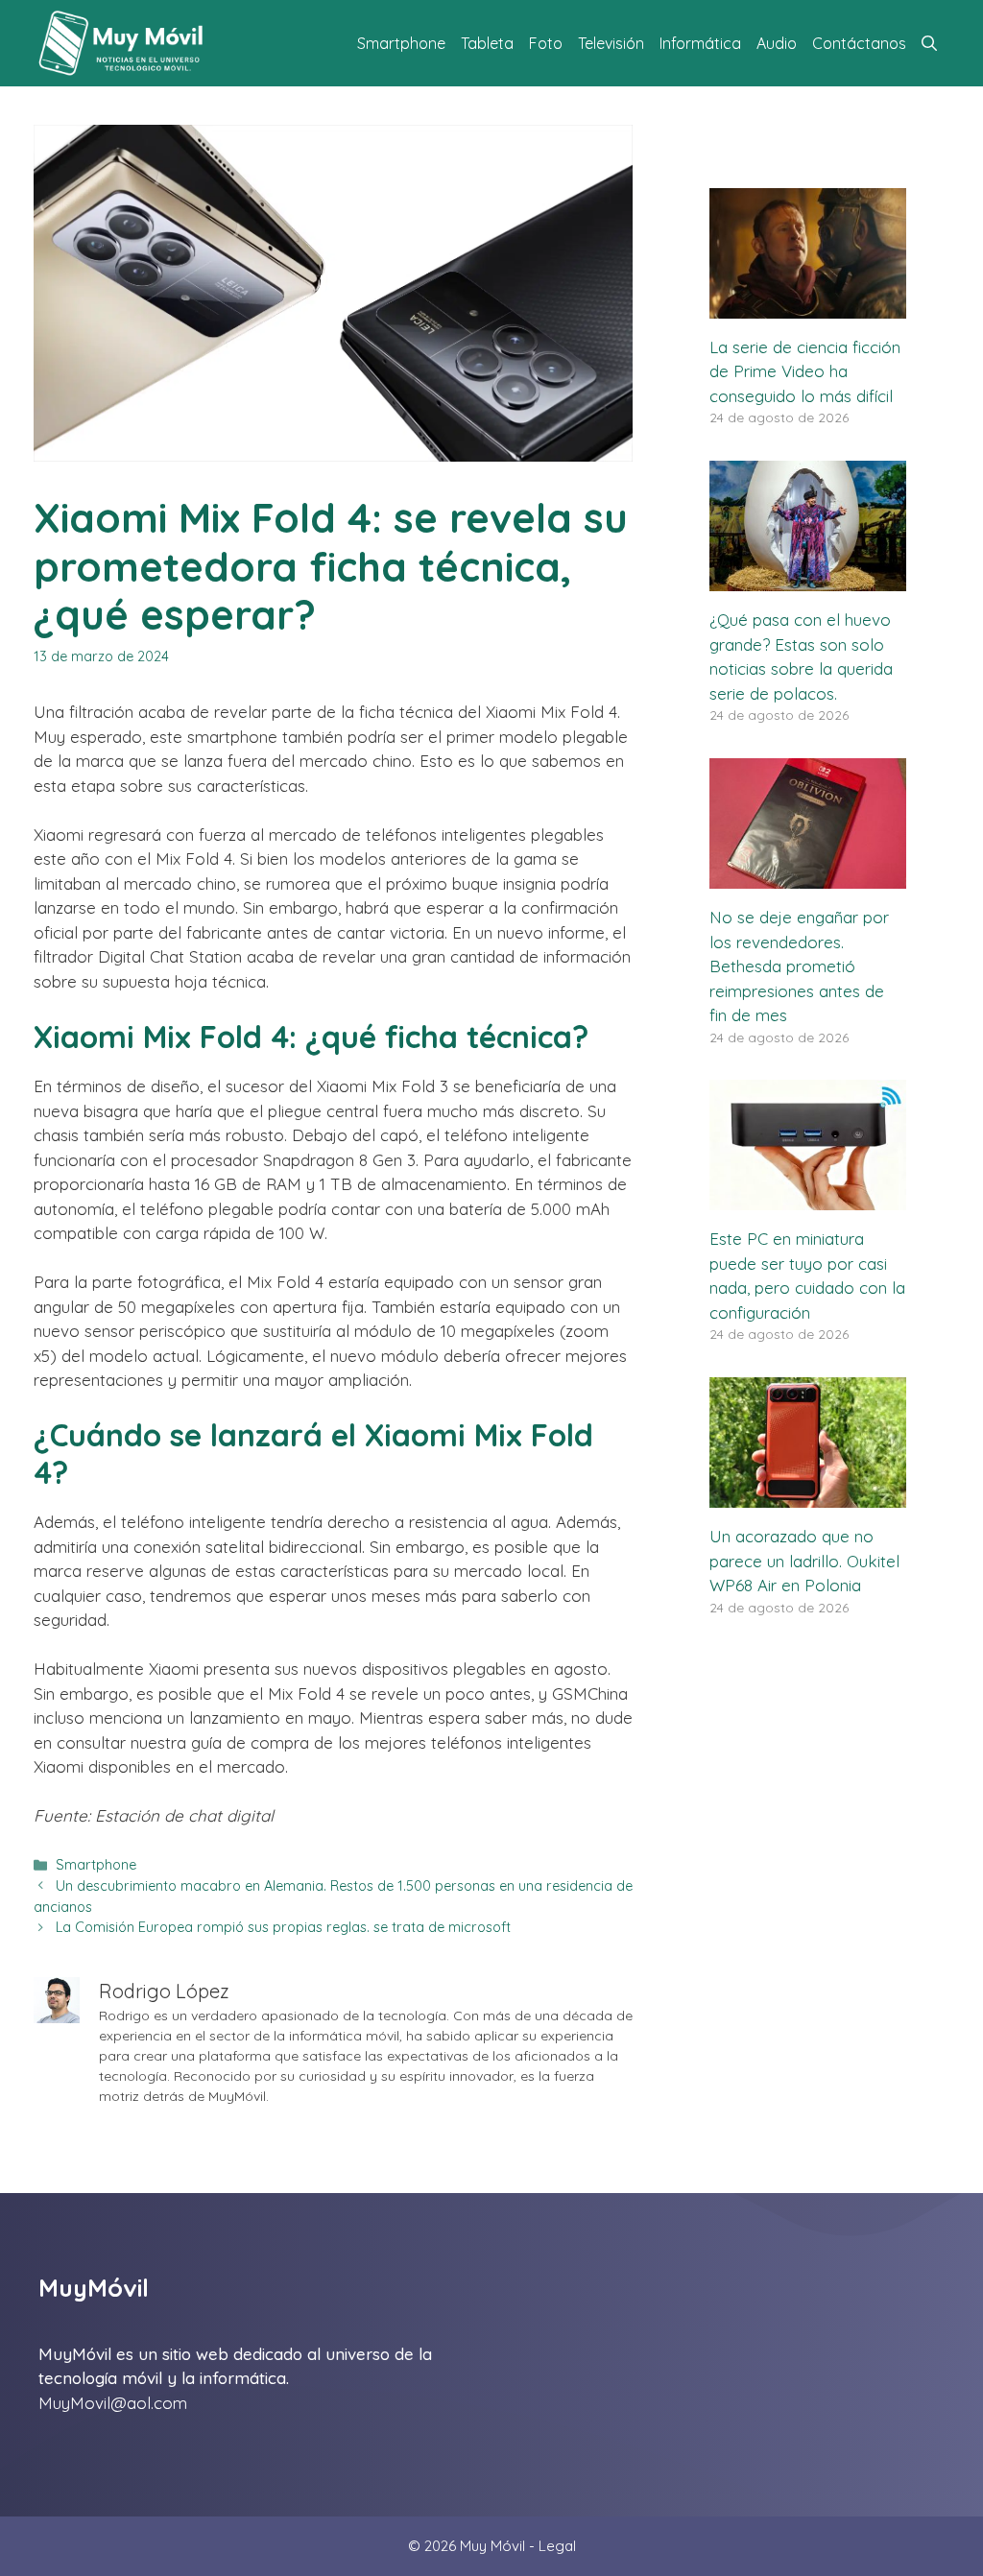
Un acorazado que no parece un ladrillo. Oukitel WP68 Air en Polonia (804, 1561)
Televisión (611, 43)
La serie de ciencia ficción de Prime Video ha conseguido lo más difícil (805, 371)
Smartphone (401, 43)
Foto (546, 43)
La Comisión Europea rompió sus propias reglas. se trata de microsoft (283, 1927)
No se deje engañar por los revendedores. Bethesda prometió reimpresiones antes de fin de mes (799, 966)
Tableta (487, 43)
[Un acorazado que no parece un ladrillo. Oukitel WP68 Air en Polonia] (808, 1496)
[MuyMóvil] (122, 43)
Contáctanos (859, 43)
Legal (557, 2546)
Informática (700, 43)
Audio (777, 43)
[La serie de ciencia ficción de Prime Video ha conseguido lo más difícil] (808, 306)
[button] (929, 43)
